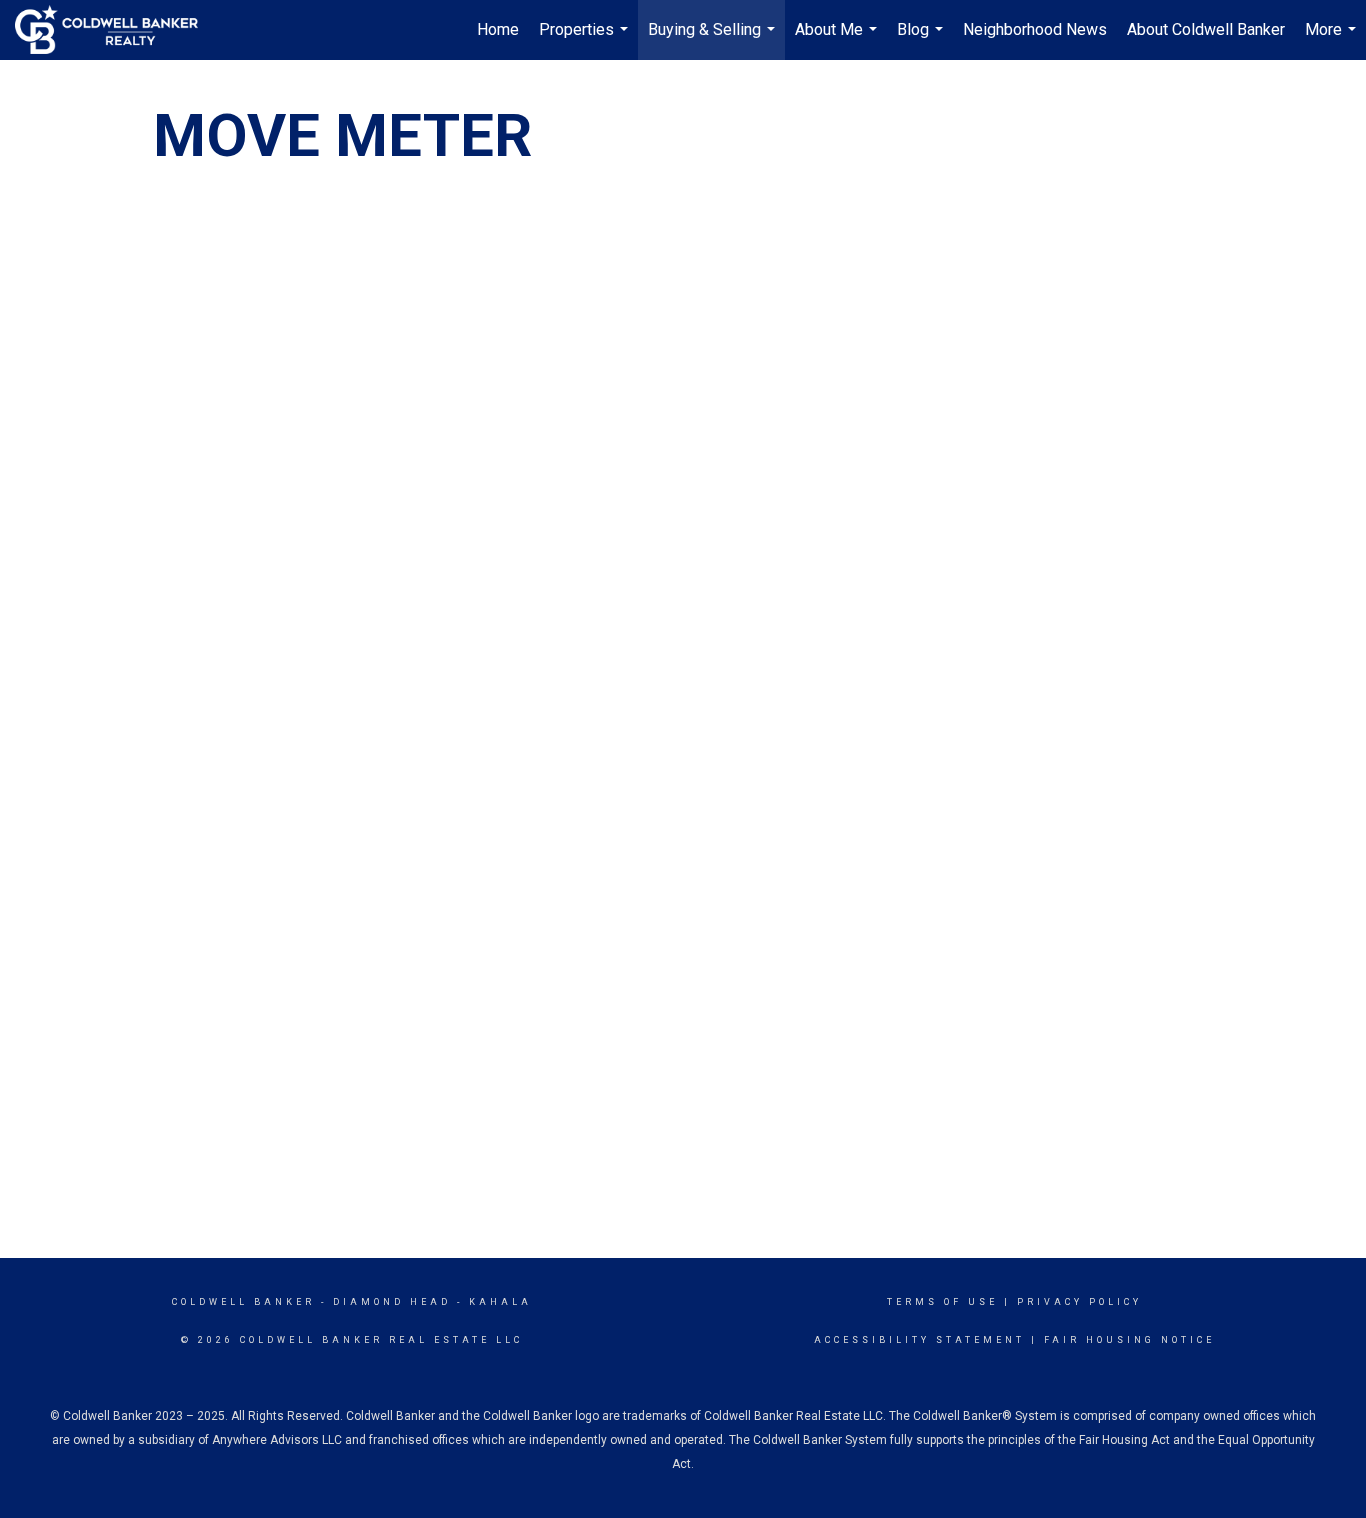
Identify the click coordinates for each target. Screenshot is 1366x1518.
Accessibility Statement (919, 1340)
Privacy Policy (1079, 1302)
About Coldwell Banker (1206, 29)
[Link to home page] (116, 30)
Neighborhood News (1035, 29)
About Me (838, 40)
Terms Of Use (942, 1302)
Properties (586, 40)
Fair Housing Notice (1129, 1340)
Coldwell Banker (243, 1302)
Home (498, 29)
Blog (922, 40)
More (1333, 40)
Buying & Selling (714, 40)
